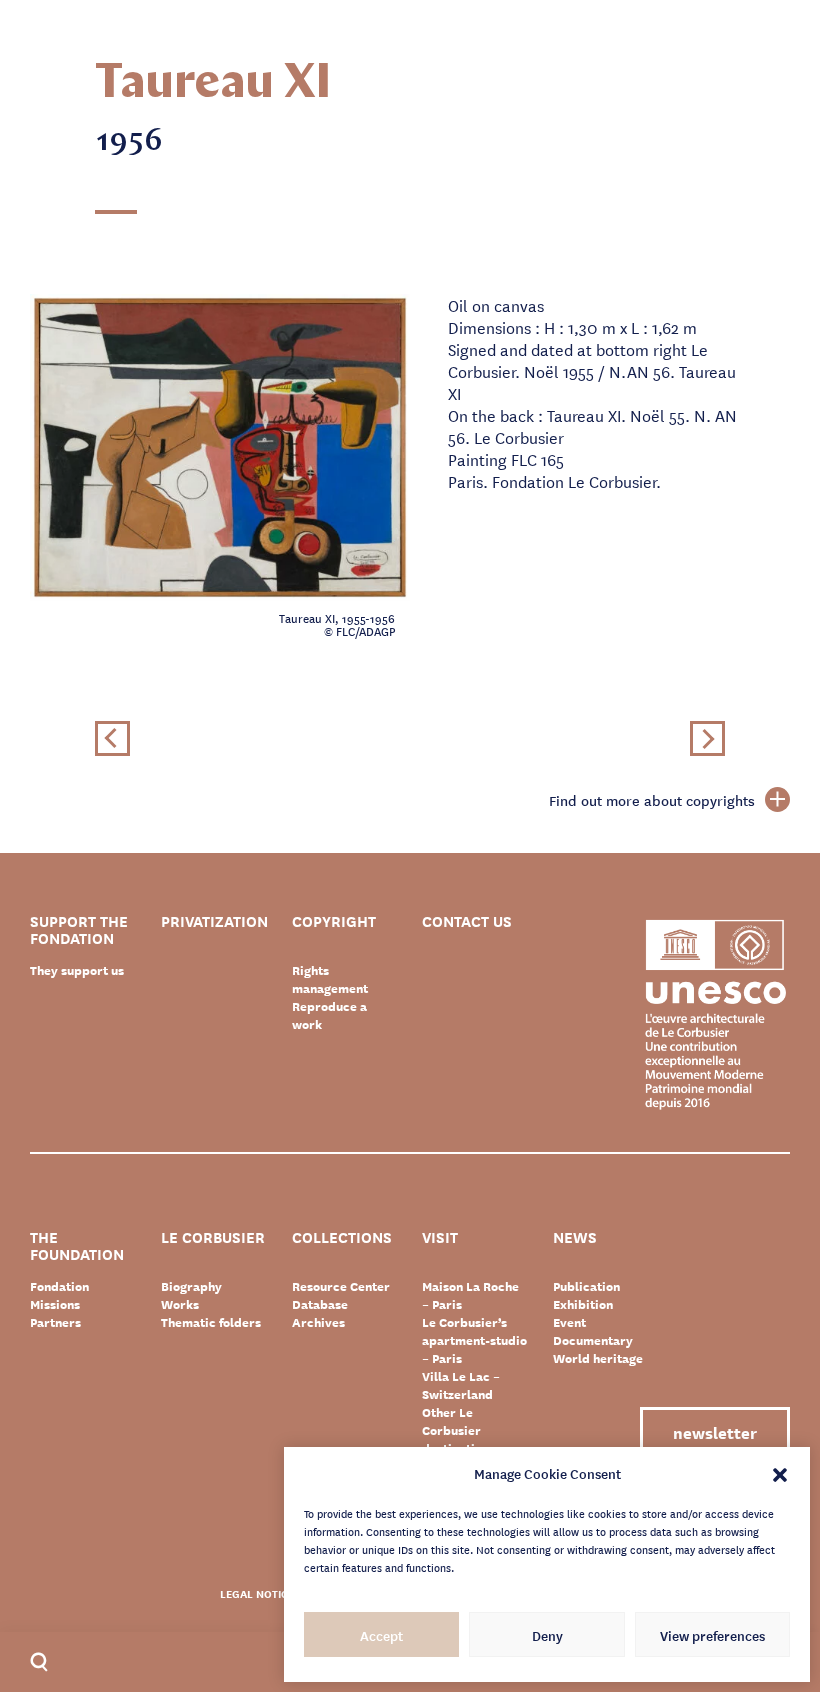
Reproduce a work (329, 1015)
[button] (780, 1473)
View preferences (712, 1635)
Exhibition (583, 1304)
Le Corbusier (213, 1238)
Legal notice (257, 1593)
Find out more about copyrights (652, 800)
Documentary (593, 1340)
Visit (440, 1238)
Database (320, 1304)
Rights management (330, 979)
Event (569, 1322)
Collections (342, 1238)
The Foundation (77, 1246)
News (575, 1238)
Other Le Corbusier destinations (458, 1430)
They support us (77, 970)
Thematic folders (211, 1322)
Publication (586, 1286)
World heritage (598, 1358)
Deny (547, 1635)
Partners (55, 1322)
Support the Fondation (79, 930)
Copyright (334, 922)
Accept (381, 1635)
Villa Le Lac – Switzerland (461, 1385)
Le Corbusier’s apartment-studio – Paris (474, 1340)
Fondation (59, 1286)
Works (180, 1304)
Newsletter (715, 1431)
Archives (318, 1322)
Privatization (214, 922)
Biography (191, 1286)
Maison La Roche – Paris (470, 1295)
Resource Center (341, 1286)
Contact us (467, 922)
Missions (55, 1304)
